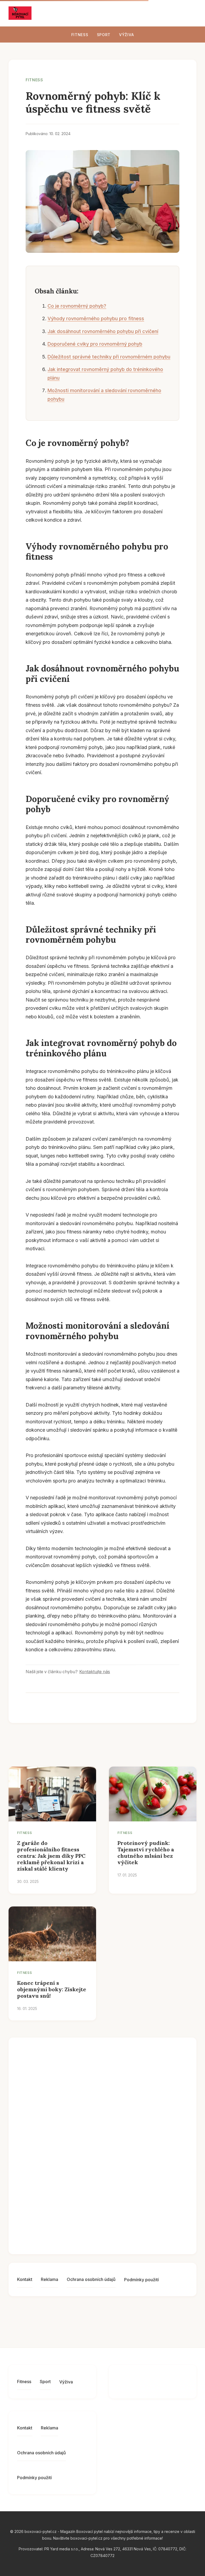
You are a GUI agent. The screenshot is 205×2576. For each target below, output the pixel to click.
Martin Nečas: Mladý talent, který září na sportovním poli (114, 2225)
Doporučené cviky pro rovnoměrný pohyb (95, 344)
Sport (104, 35)
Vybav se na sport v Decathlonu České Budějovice (105, 2184)
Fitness (80, 35)
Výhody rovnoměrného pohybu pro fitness (96, 318)
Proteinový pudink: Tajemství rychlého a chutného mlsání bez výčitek (146, 1853)
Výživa (126, 35)
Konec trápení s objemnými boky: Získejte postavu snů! (52, 1989)
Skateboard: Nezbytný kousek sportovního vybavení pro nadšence (112, 2145)
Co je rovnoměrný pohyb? (77, 306)
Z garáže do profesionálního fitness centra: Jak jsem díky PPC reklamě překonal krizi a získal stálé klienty (51, 1856)
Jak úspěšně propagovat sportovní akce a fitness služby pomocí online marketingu (111, 2104)
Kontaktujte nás (95, 1672)
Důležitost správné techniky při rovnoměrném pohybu (109, 357)
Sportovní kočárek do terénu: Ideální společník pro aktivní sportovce (115, 2063)
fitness (34, 80)
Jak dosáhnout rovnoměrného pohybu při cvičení (103, 331)
